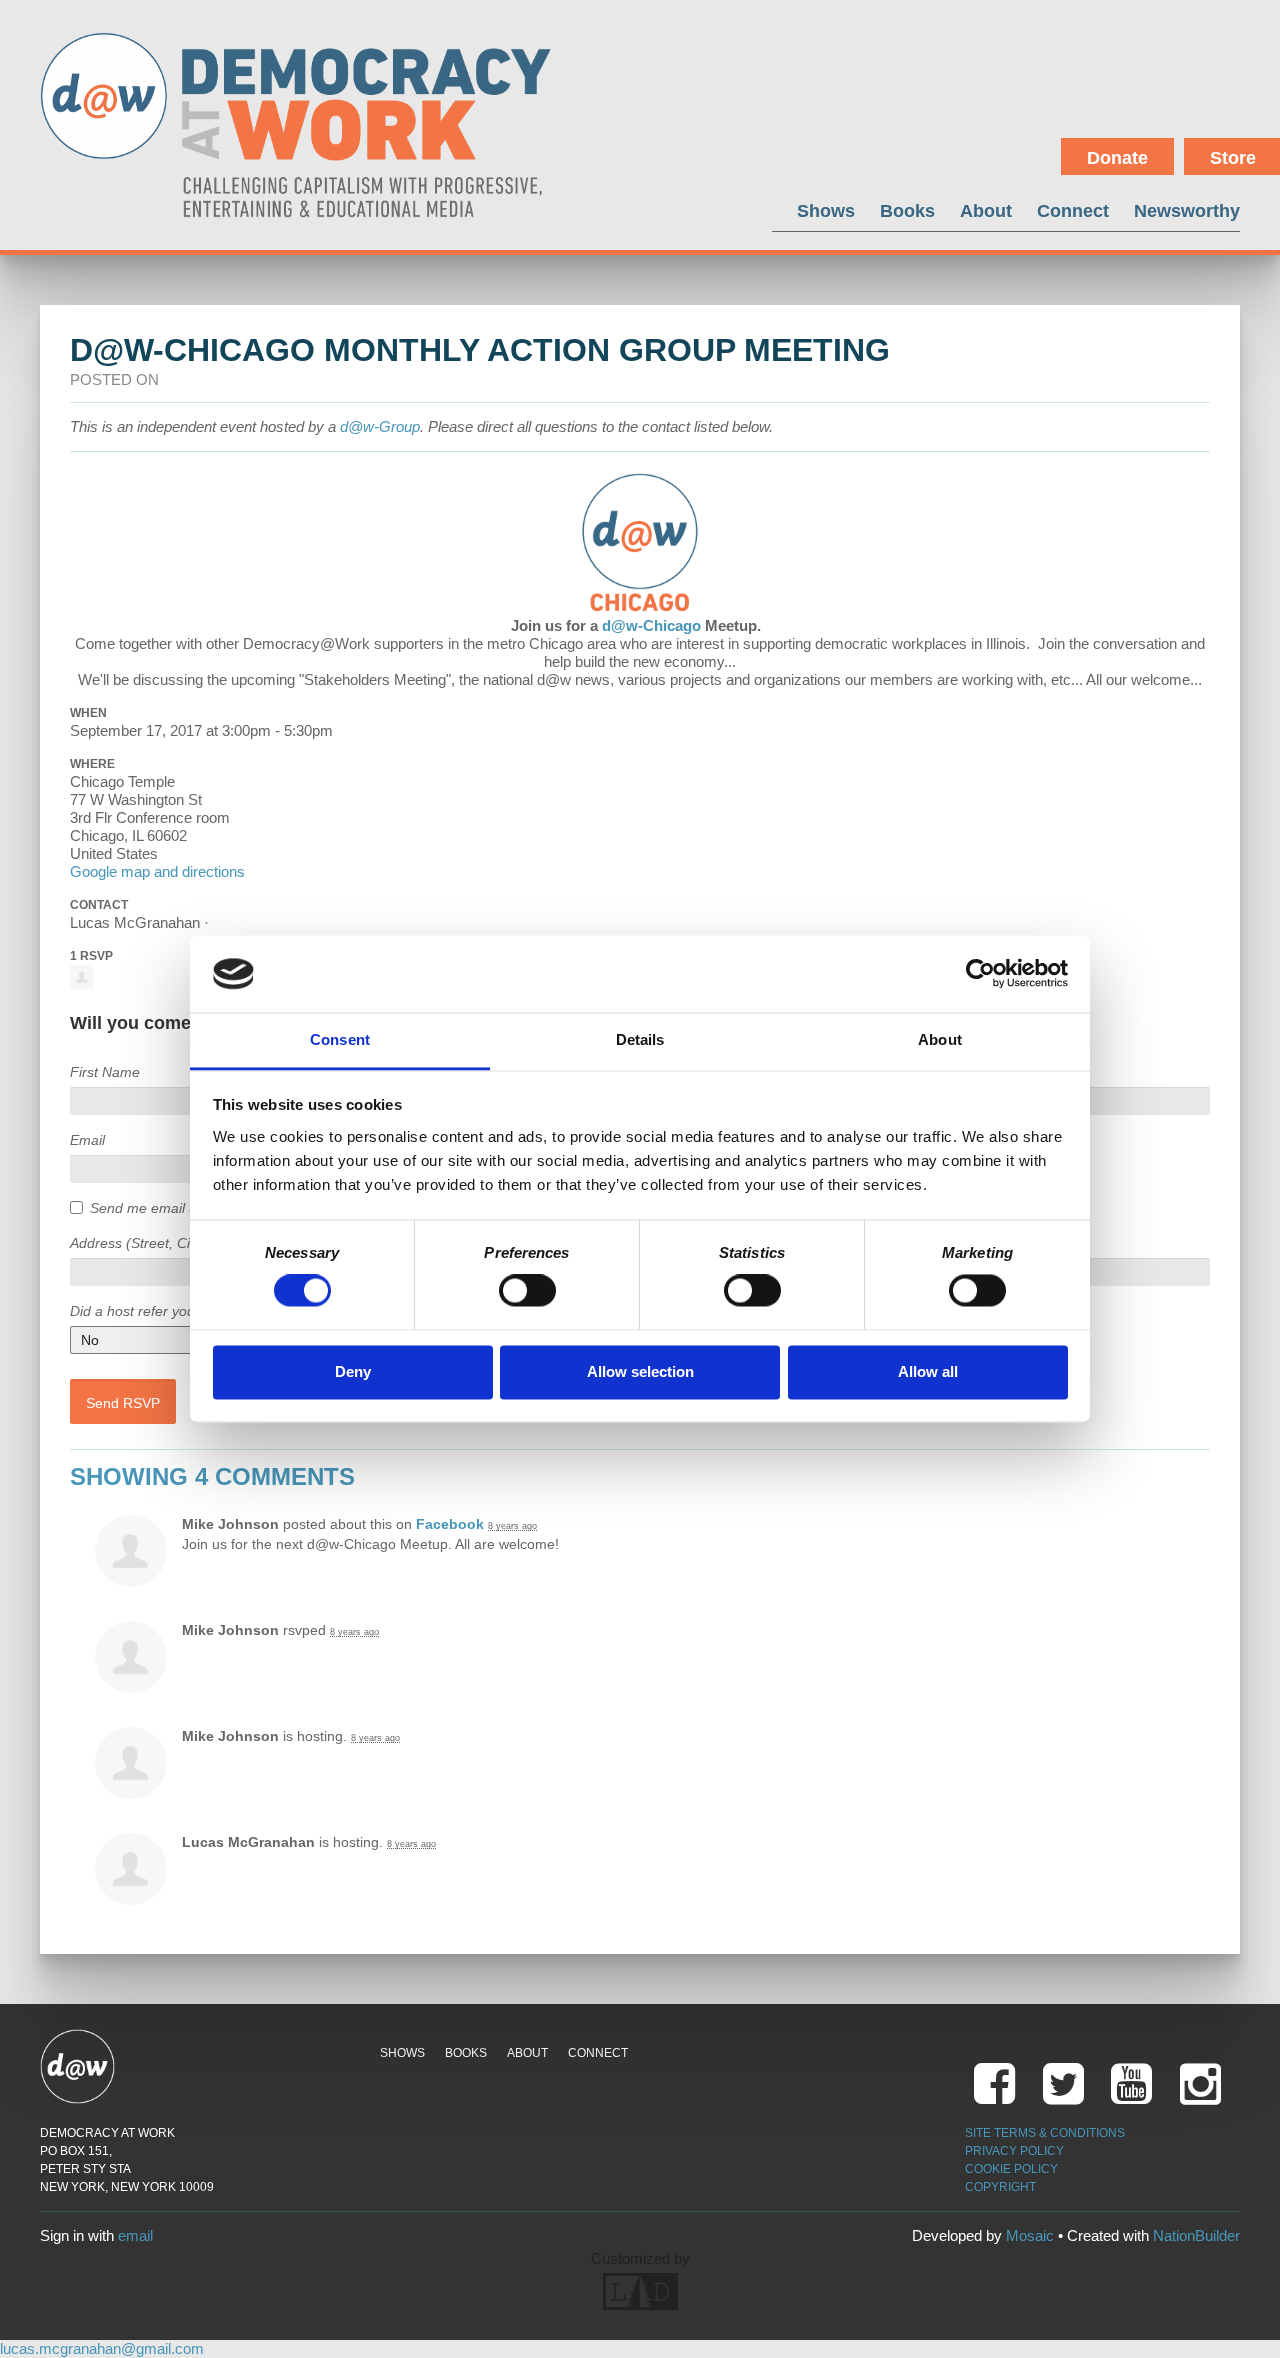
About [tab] (940, 1039)
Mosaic (1030, 2235)
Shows (826, 210)
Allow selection (640, 1371)
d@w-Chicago (651, 625)
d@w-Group (380, 426)
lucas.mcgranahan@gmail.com (102, 2348)
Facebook (450, 1524)
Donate (1117, 158)
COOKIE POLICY (1011, 2169)
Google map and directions (157, 871)
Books (907, 210)
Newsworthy (1187, 210)
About (986, 210)
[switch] (527, 1291)
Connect (1073, 210)
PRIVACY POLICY (1014, 2151)
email (135, 2235)
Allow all (928, 1371)
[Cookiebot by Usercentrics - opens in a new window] (980, 974)
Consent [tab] (340, 1039)
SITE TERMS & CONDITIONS (1045, 2133)
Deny (353, 1371)
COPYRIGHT (1000, 2187)
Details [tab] (640, 1039)
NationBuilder (1196, 2235)
